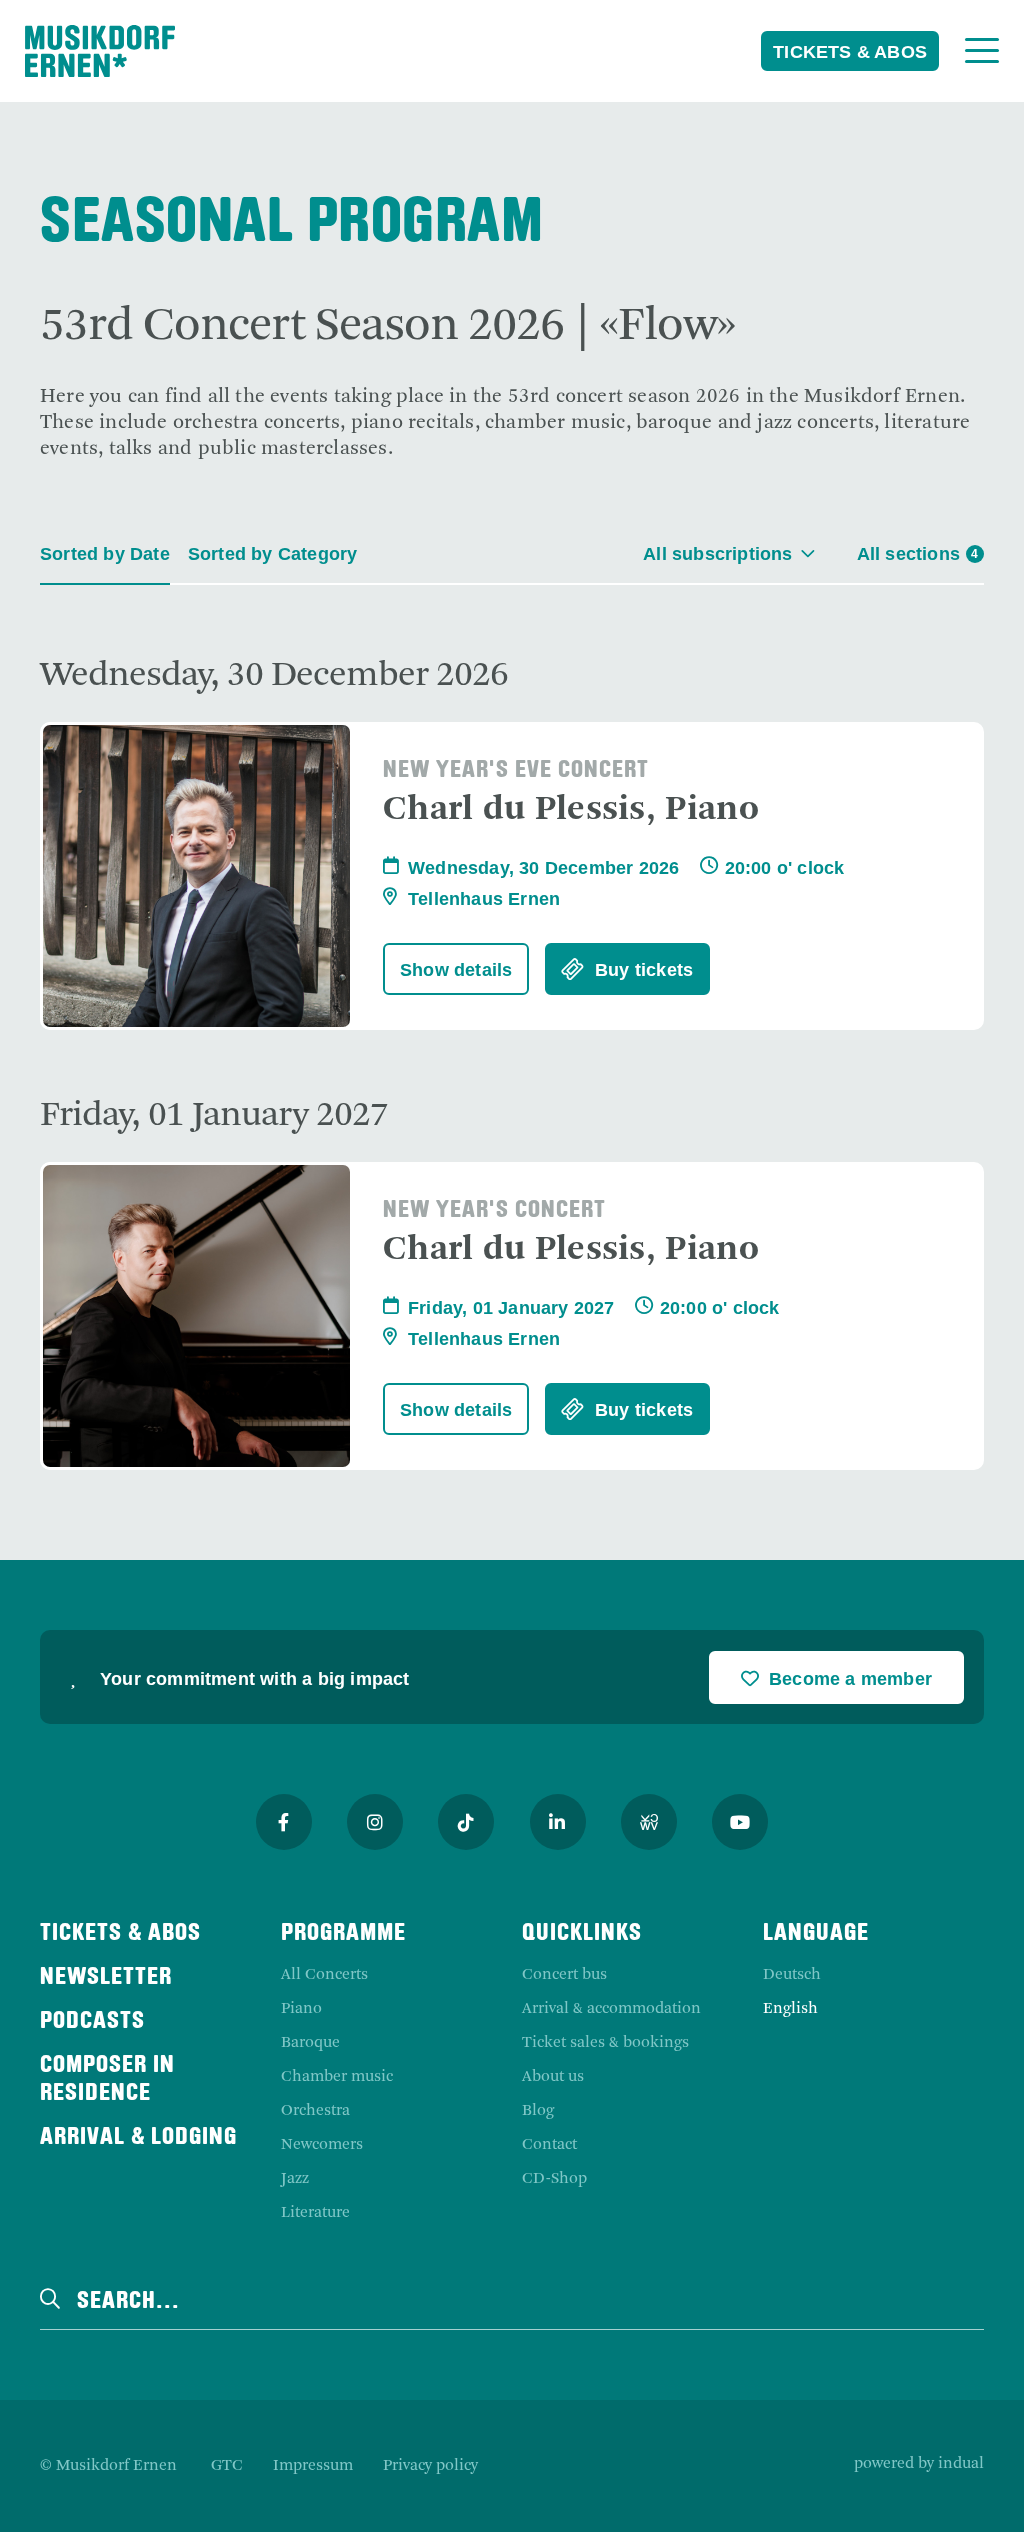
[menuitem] (227, 2466)
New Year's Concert (494, 1211)
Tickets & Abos (850, 52)
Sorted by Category (273, 554)
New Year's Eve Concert (516, 771)
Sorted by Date (105, 554)
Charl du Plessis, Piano (571, 810)
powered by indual (919, 2464)
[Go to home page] (100, 51)
